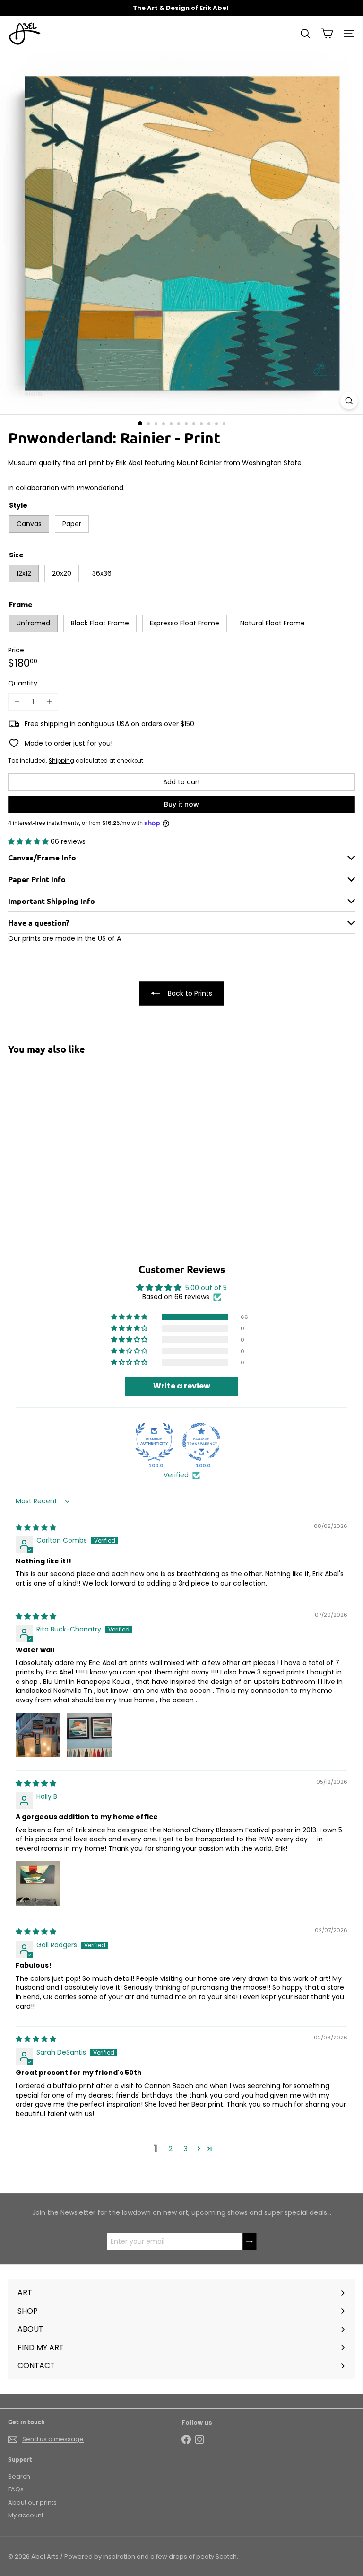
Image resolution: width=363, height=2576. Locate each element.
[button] (29, 841)
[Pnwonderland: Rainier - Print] (67, 1137)
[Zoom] (349, 401)
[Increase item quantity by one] (49, 702)
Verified (176, 1475)
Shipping (61, 761)
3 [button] (186, 2149)
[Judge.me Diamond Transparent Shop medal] (201, 1442)
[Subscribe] (250, 2242)
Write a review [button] (182, 1386)
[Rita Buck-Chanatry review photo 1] (38, 1735)
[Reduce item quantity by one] (17, 702)
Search (19, 2476)
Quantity (23, 683)
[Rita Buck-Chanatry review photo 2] (89, 1735)
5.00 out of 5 (206, 1288)
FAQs (16, 2489)
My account (26, 2515)
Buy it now (181, 804)
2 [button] (171, 2149)
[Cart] (327, 34)
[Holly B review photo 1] (38, 1883)
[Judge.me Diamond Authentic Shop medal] (154, 1442)
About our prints (32, 2502)
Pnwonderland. (101, 488)
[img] (36, 1527)
